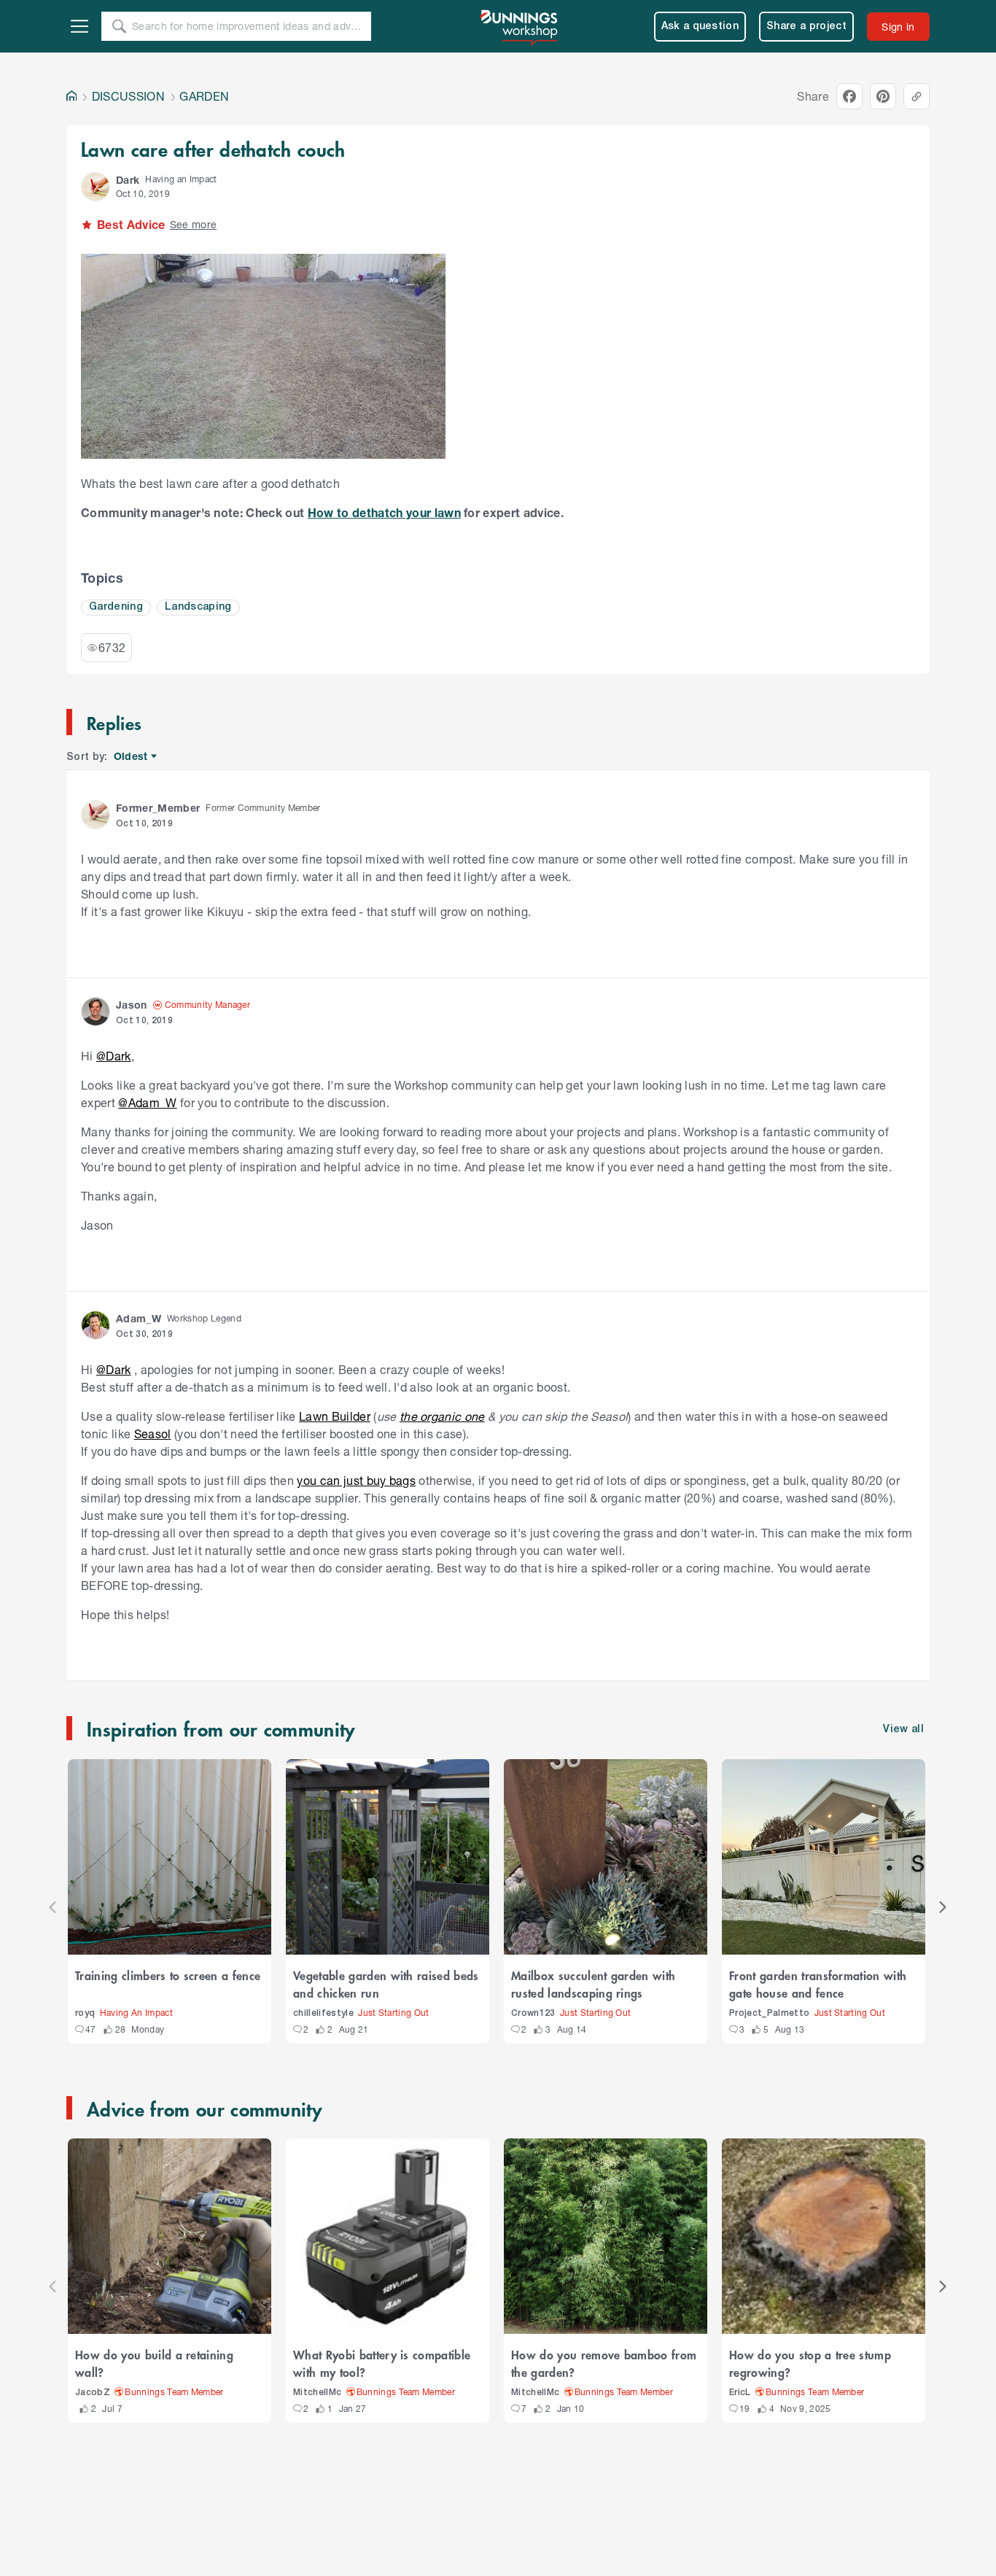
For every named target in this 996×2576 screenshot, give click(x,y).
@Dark (114, 1056)
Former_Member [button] (158, 808)
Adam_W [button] (139, 1318)
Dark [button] (128, 180)
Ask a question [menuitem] (700, 27)
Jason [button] (132, 1005)
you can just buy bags (356, 1480)
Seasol (153, 1434)
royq (85, 2013)
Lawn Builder (335, 1416)
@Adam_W (147, 1102)
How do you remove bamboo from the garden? (604, 2363)
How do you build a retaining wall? (154, 2363)
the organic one (442, 1416)
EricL (740, 2393)
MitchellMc (317, 2393)
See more (194, 224)
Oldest (132, 757)
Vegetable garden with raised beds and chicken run (386, 1984)
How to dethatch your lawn (384, 512)
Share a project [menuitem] (806, 27)
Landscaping (198, 607)
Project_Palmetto (769, 2013)
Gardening (116, 607)
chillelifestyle (323, 2013)
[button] (96, 187)
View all (903, 1730)
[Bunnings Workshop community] (520, 26)
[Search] (119, 26)
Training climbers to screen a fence (168, 1975)
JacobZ (93, 2393)
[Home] (71, 96)
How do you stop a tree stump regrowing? (810, 2363)
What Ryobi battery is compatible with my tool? (382, 2363)
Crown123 (533, 2013)
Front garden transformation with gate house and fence (818, 1984)
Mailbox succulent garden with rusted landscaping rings (593, 1984)
